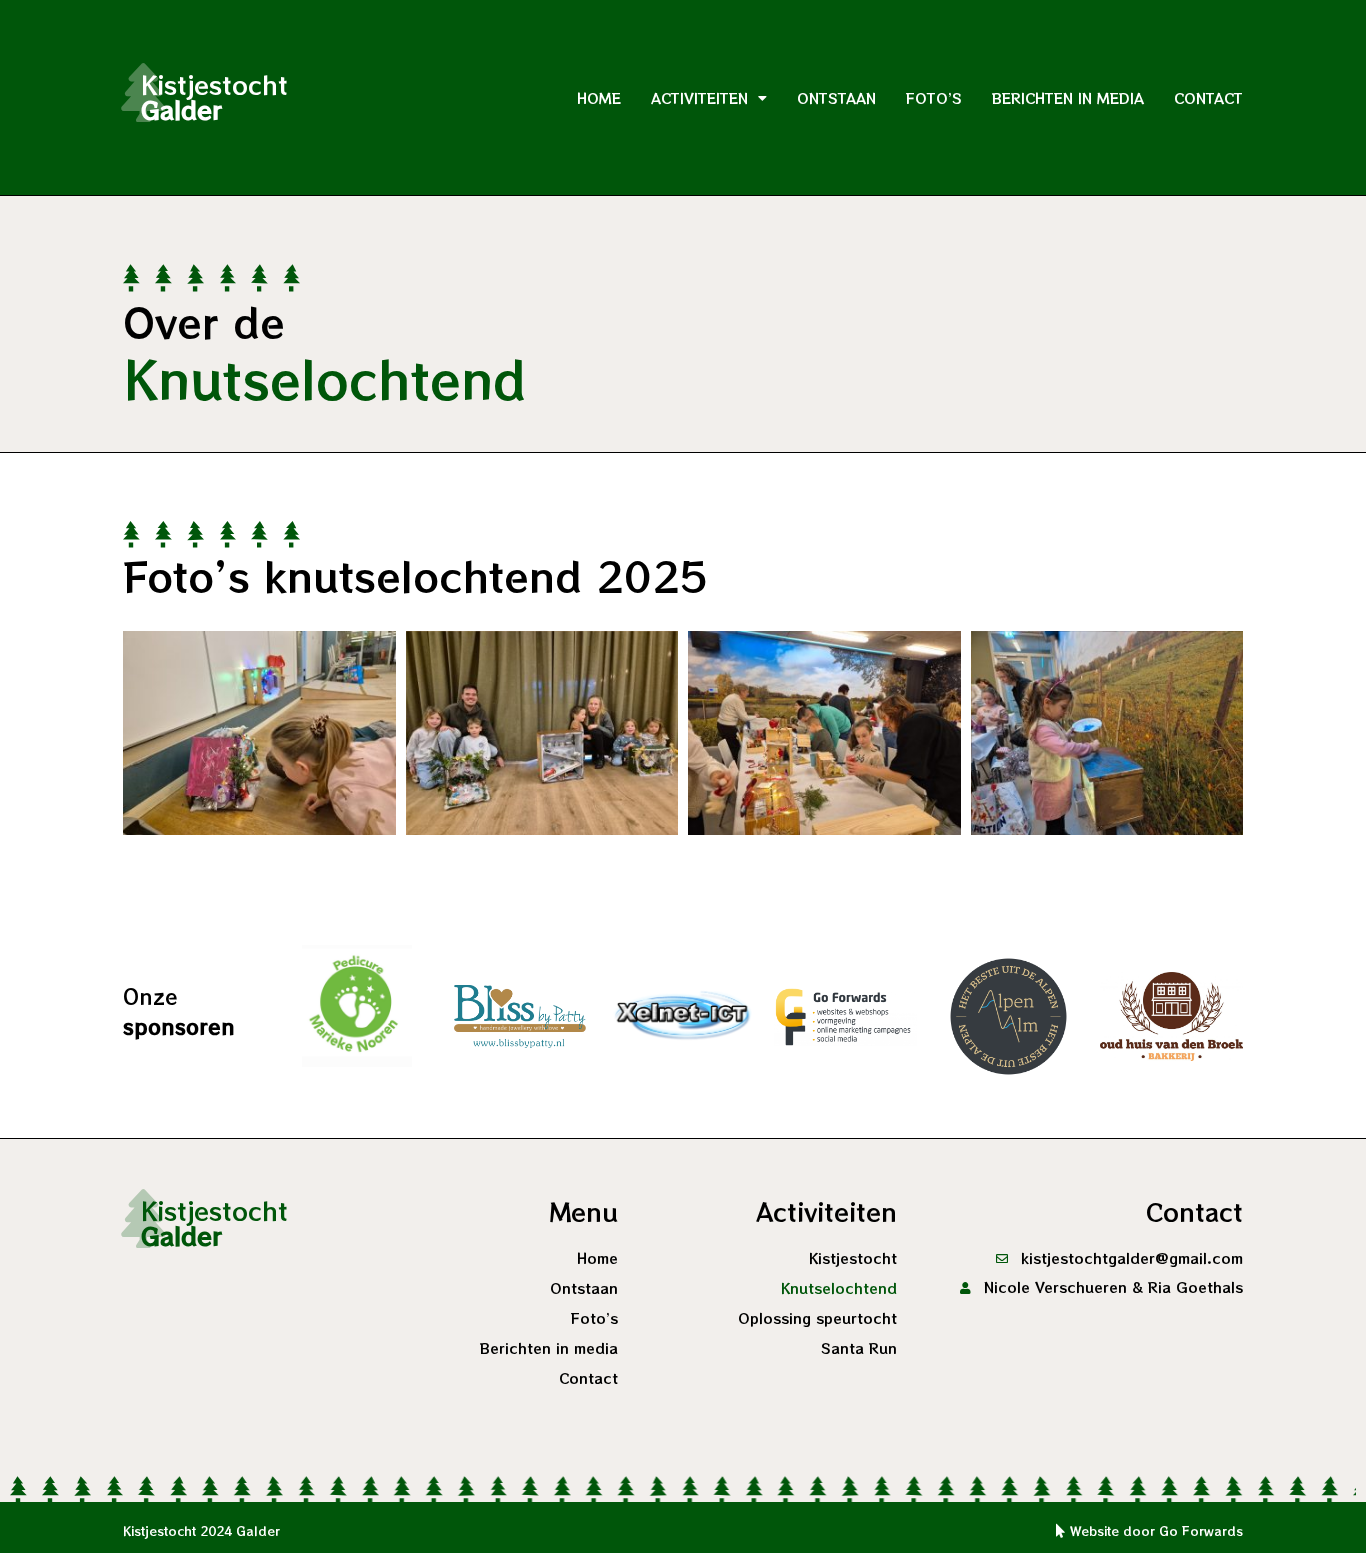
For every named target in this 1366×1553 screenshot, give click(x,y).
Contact (1208, 98)
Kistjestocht (853, 1258)
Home (599, 98)
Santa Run (859, 1348)
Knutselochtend (839, 1288)
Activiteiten (699, 98)
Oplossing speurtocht (817, 1318)
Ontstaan (836, 98)
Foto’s (934, 98)
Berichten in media (1068, 98)
